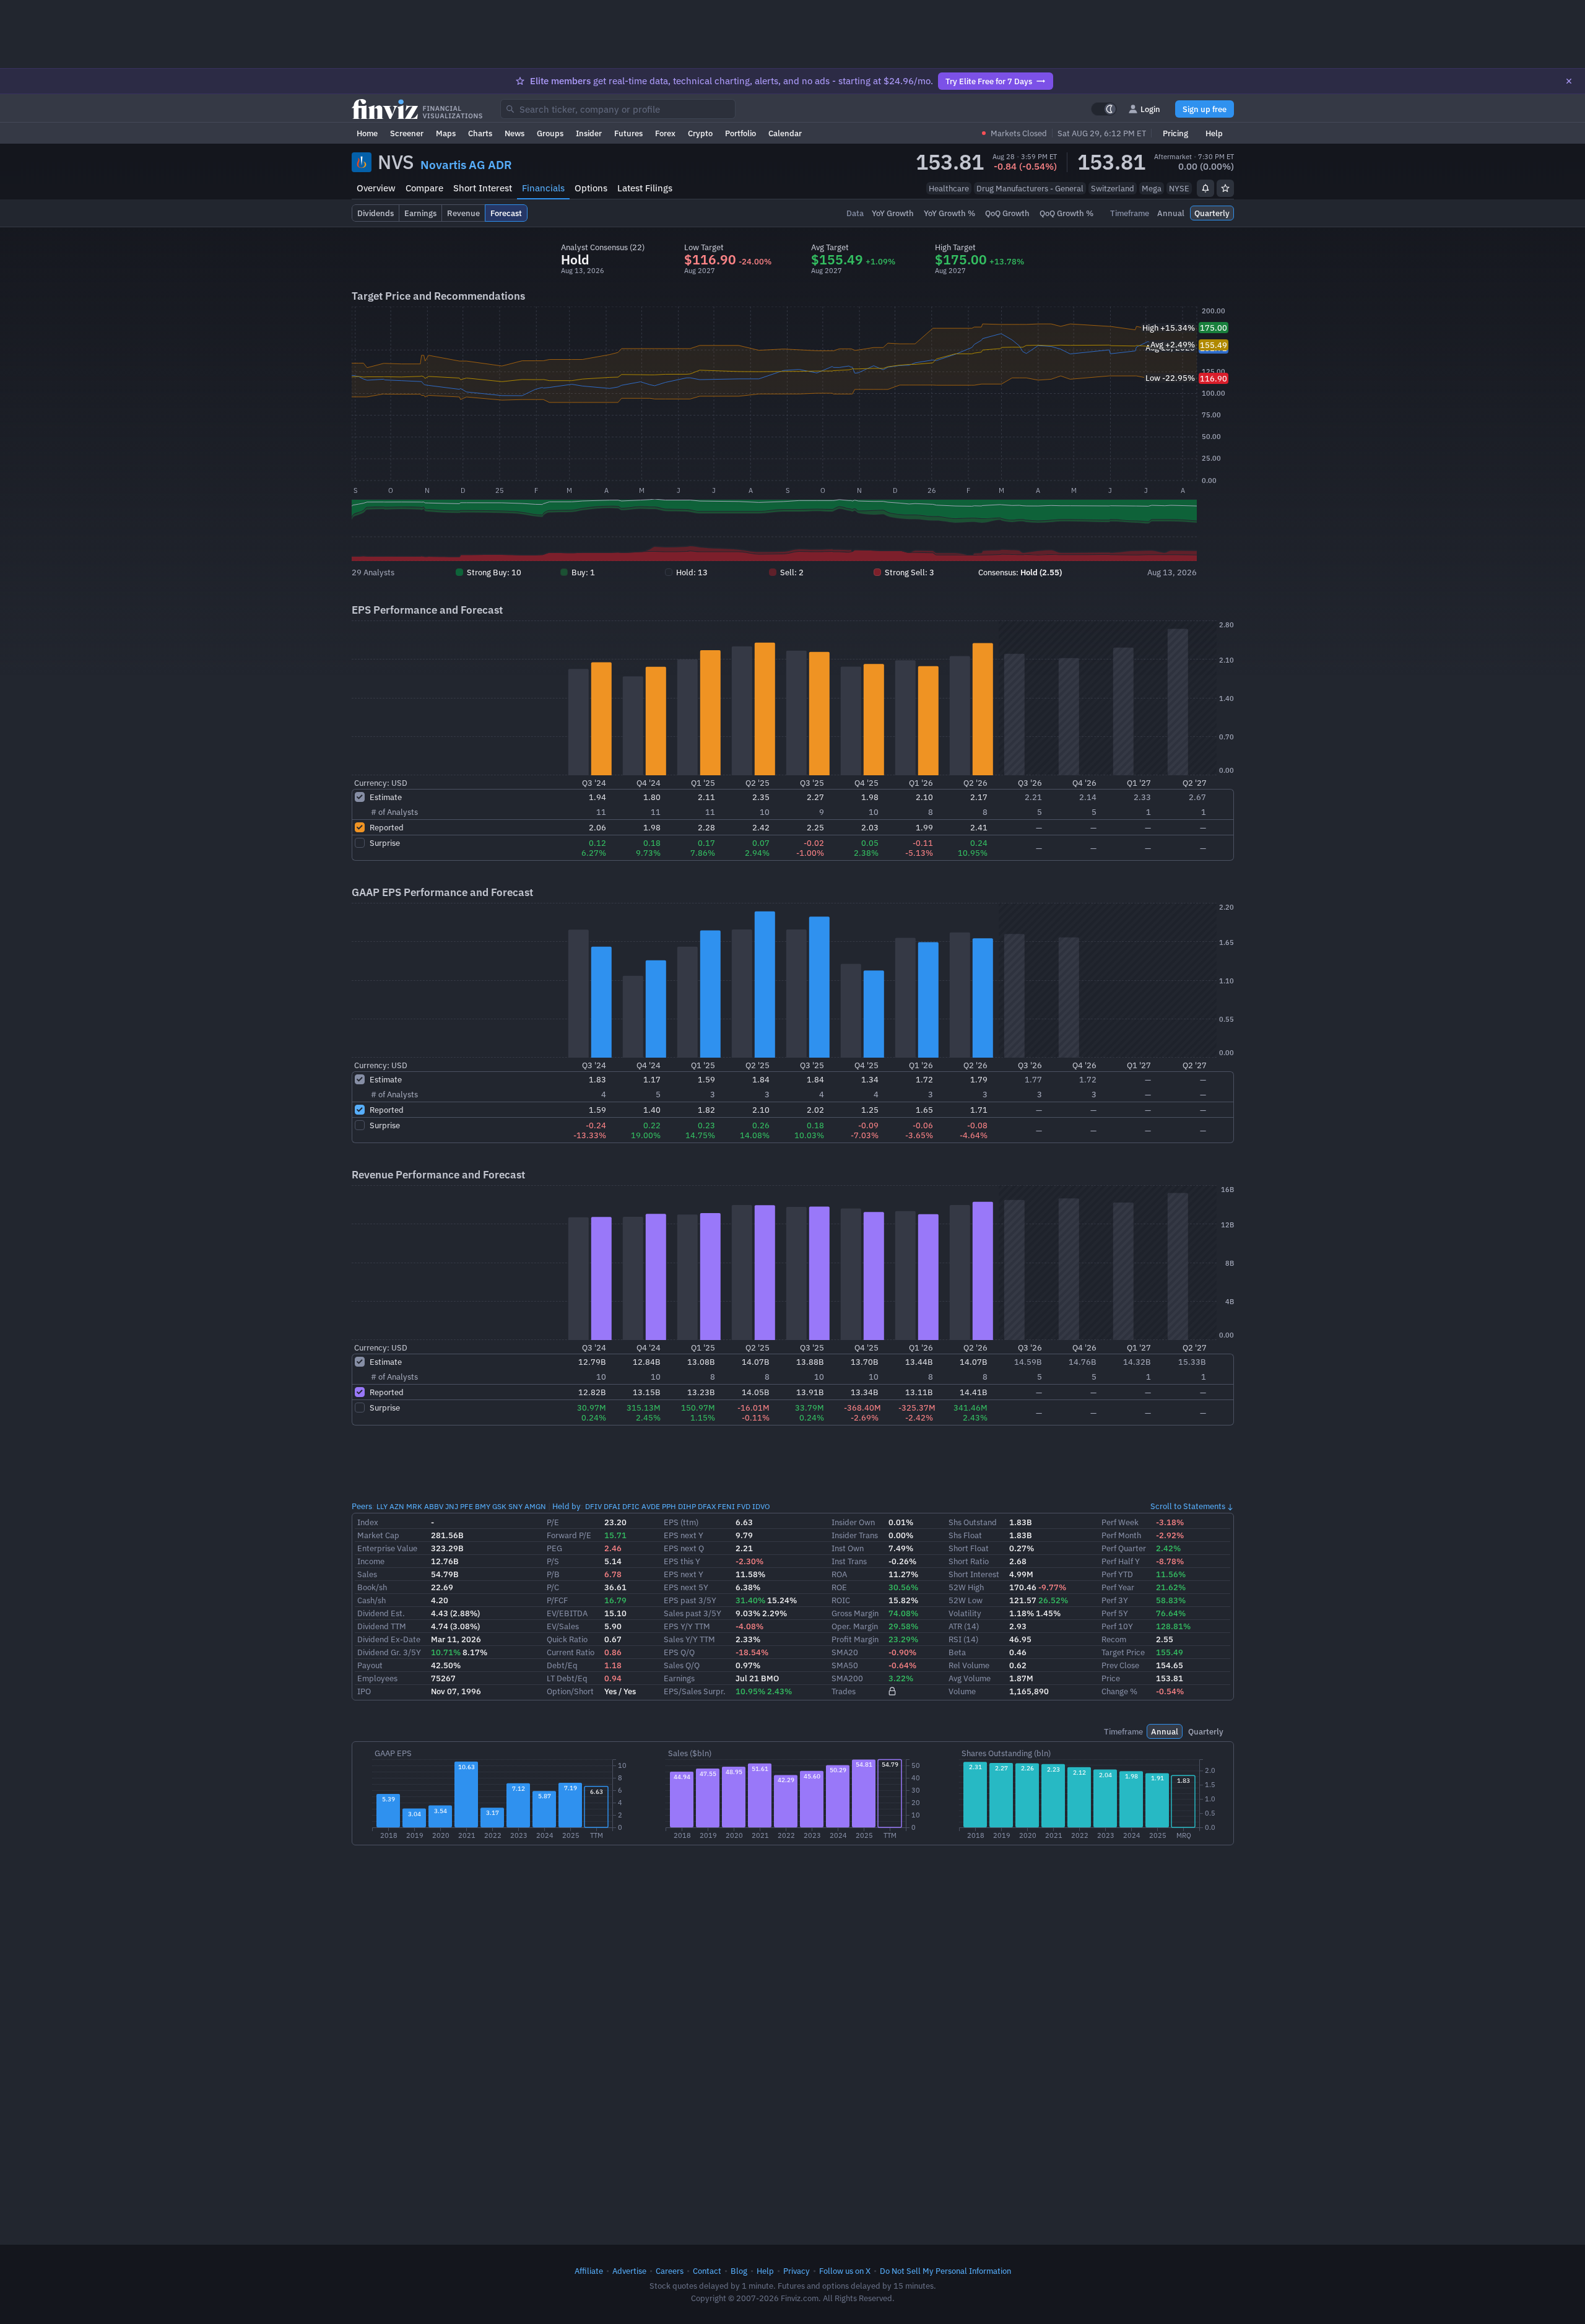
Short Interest (483, 188)
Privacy (797, 2271)
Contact (707, 2271)
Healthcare (949, 188)
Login (1150, 109)
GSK (499, 1506)
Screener (407, 133)
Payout (370, 1665)
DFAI (612, 1506)
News (515, 133)
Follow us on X (845, 2271)
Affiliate (589, 2271)
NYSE (1179, 188)
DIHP (687, 1506)
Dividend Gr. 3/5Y (389, 1652)
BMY (483, 1506)
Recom (1114, 1639)
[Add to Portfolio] (1225, 188)
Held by (567, 1506)
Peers (362, 1506)
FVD (744, 1506)
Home (367, 133)
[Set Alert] (1205, 188)
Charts (480, 133)
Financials (543, 188)
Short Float (969, 1548)
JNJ (452, 1506)
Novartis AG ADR (466, 165)
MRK (414, 1506)
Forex (665, 133)
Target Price (1123, 1652)
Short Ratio (969, 1561)
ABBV (434, 1506)
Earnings (679, 1678)
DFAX (707, 1506)
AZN (397, 1506)
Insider (589, 133)
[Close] (1569, 81)
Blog (739, 2271)
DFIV (593, 1506)
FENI (726, 1506)
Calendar (785, 133)
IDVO (761, 1506)
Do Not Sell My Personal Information (945, 2271)
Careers (670, 2271)
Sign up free (1205, 109)
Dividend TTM (382, 1626)
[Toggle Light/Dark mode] (1104, 109)
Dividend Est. (381, 1613)
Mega (1152, 188)
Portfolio (740, 133)
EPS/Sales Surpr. (695, 1691)
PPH (669, 1506)
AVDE (651, 1506)
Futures (628, 133)
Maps (446, 133)
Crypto (700, 133)
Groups (550, 133)
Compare (424, 188)
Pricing (1175, 133)
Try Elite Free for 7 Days (989, 81)
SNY (515, 1506)
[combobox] (618, 109)
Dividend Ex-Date (389, 1639)
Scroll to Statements (1188, 1506)
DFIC (631, 1506)
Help (1214, 133)
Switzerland (1113, 188)
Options (591, 188)
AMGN (535, 1506)
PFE (467, 1506)
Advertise (629, 2271)
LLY (382, 1506)
